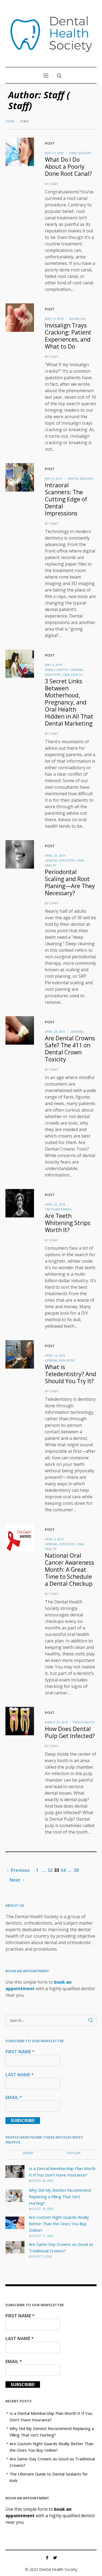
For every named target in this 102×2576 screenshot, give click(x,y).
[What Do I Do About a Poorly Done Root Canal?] (20, 152)
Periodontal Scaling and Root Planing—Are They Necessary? (70, 882)
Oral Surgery (80, 153)
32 (50, 1870)
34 (63, 1870)
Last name (20, 2075)
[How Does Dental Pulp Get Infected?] (20, 1721)
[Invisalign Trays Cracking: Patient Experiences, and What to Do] (20, 318)
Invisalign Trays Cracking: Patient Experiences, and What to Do (68, 336)
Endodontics (84, 1722)
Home (10, 121)
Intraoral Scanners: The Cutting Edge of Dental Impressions (66, 499)
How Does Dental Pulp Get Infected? (70, 1732)
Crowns (77, 1032)
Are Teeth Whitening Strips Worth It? (68, 1223)
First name (20, 2052)
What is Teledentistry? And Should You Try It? (70, 1374)
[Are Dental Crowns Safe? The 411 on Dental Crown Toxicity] (20, 1030)
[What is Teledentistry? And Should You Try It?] (20, 1354)
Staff (54, 184)
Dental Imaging (80, 478)
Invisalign (77, 319)
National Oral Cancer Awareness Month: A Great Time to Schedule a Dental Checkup (69, 1570)
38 (76, 1870)
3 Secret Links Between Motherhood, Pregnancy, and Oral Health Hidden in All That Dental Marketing (69, 702)
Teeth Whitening (58, 1209)
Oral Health (73, 675)
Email (14, 2097)
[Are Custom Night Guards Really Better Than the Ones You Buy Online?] (15, 2222)
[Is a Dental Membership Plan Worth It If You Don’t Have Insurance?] (15, 2171)
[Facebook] (47, 2558)
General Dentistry (60, 860)
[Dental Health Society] (51, 34)
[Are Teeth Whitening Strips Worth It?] (20, 1203)
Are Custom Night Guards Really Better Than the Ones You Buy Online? (59, 2224)
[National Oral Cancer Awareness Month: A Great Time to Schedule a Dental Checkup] (20, 1538)
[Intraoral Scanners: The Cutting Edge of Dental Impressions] (20, 477)
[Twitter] (55, 2558)
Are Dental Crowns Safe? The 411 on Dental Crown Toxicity (70, 1049)
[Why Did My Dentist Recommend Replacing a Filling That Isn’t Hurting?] (15, 2195)
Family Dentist (57, 670)
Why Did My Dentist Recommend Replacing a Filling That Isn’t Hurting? (60, 2197)
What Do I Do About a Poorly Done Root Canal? (68, 167)
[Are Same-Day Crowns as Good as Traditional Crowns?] (15, 2247)
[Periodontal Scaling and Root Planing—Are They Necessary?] (20, 854)
